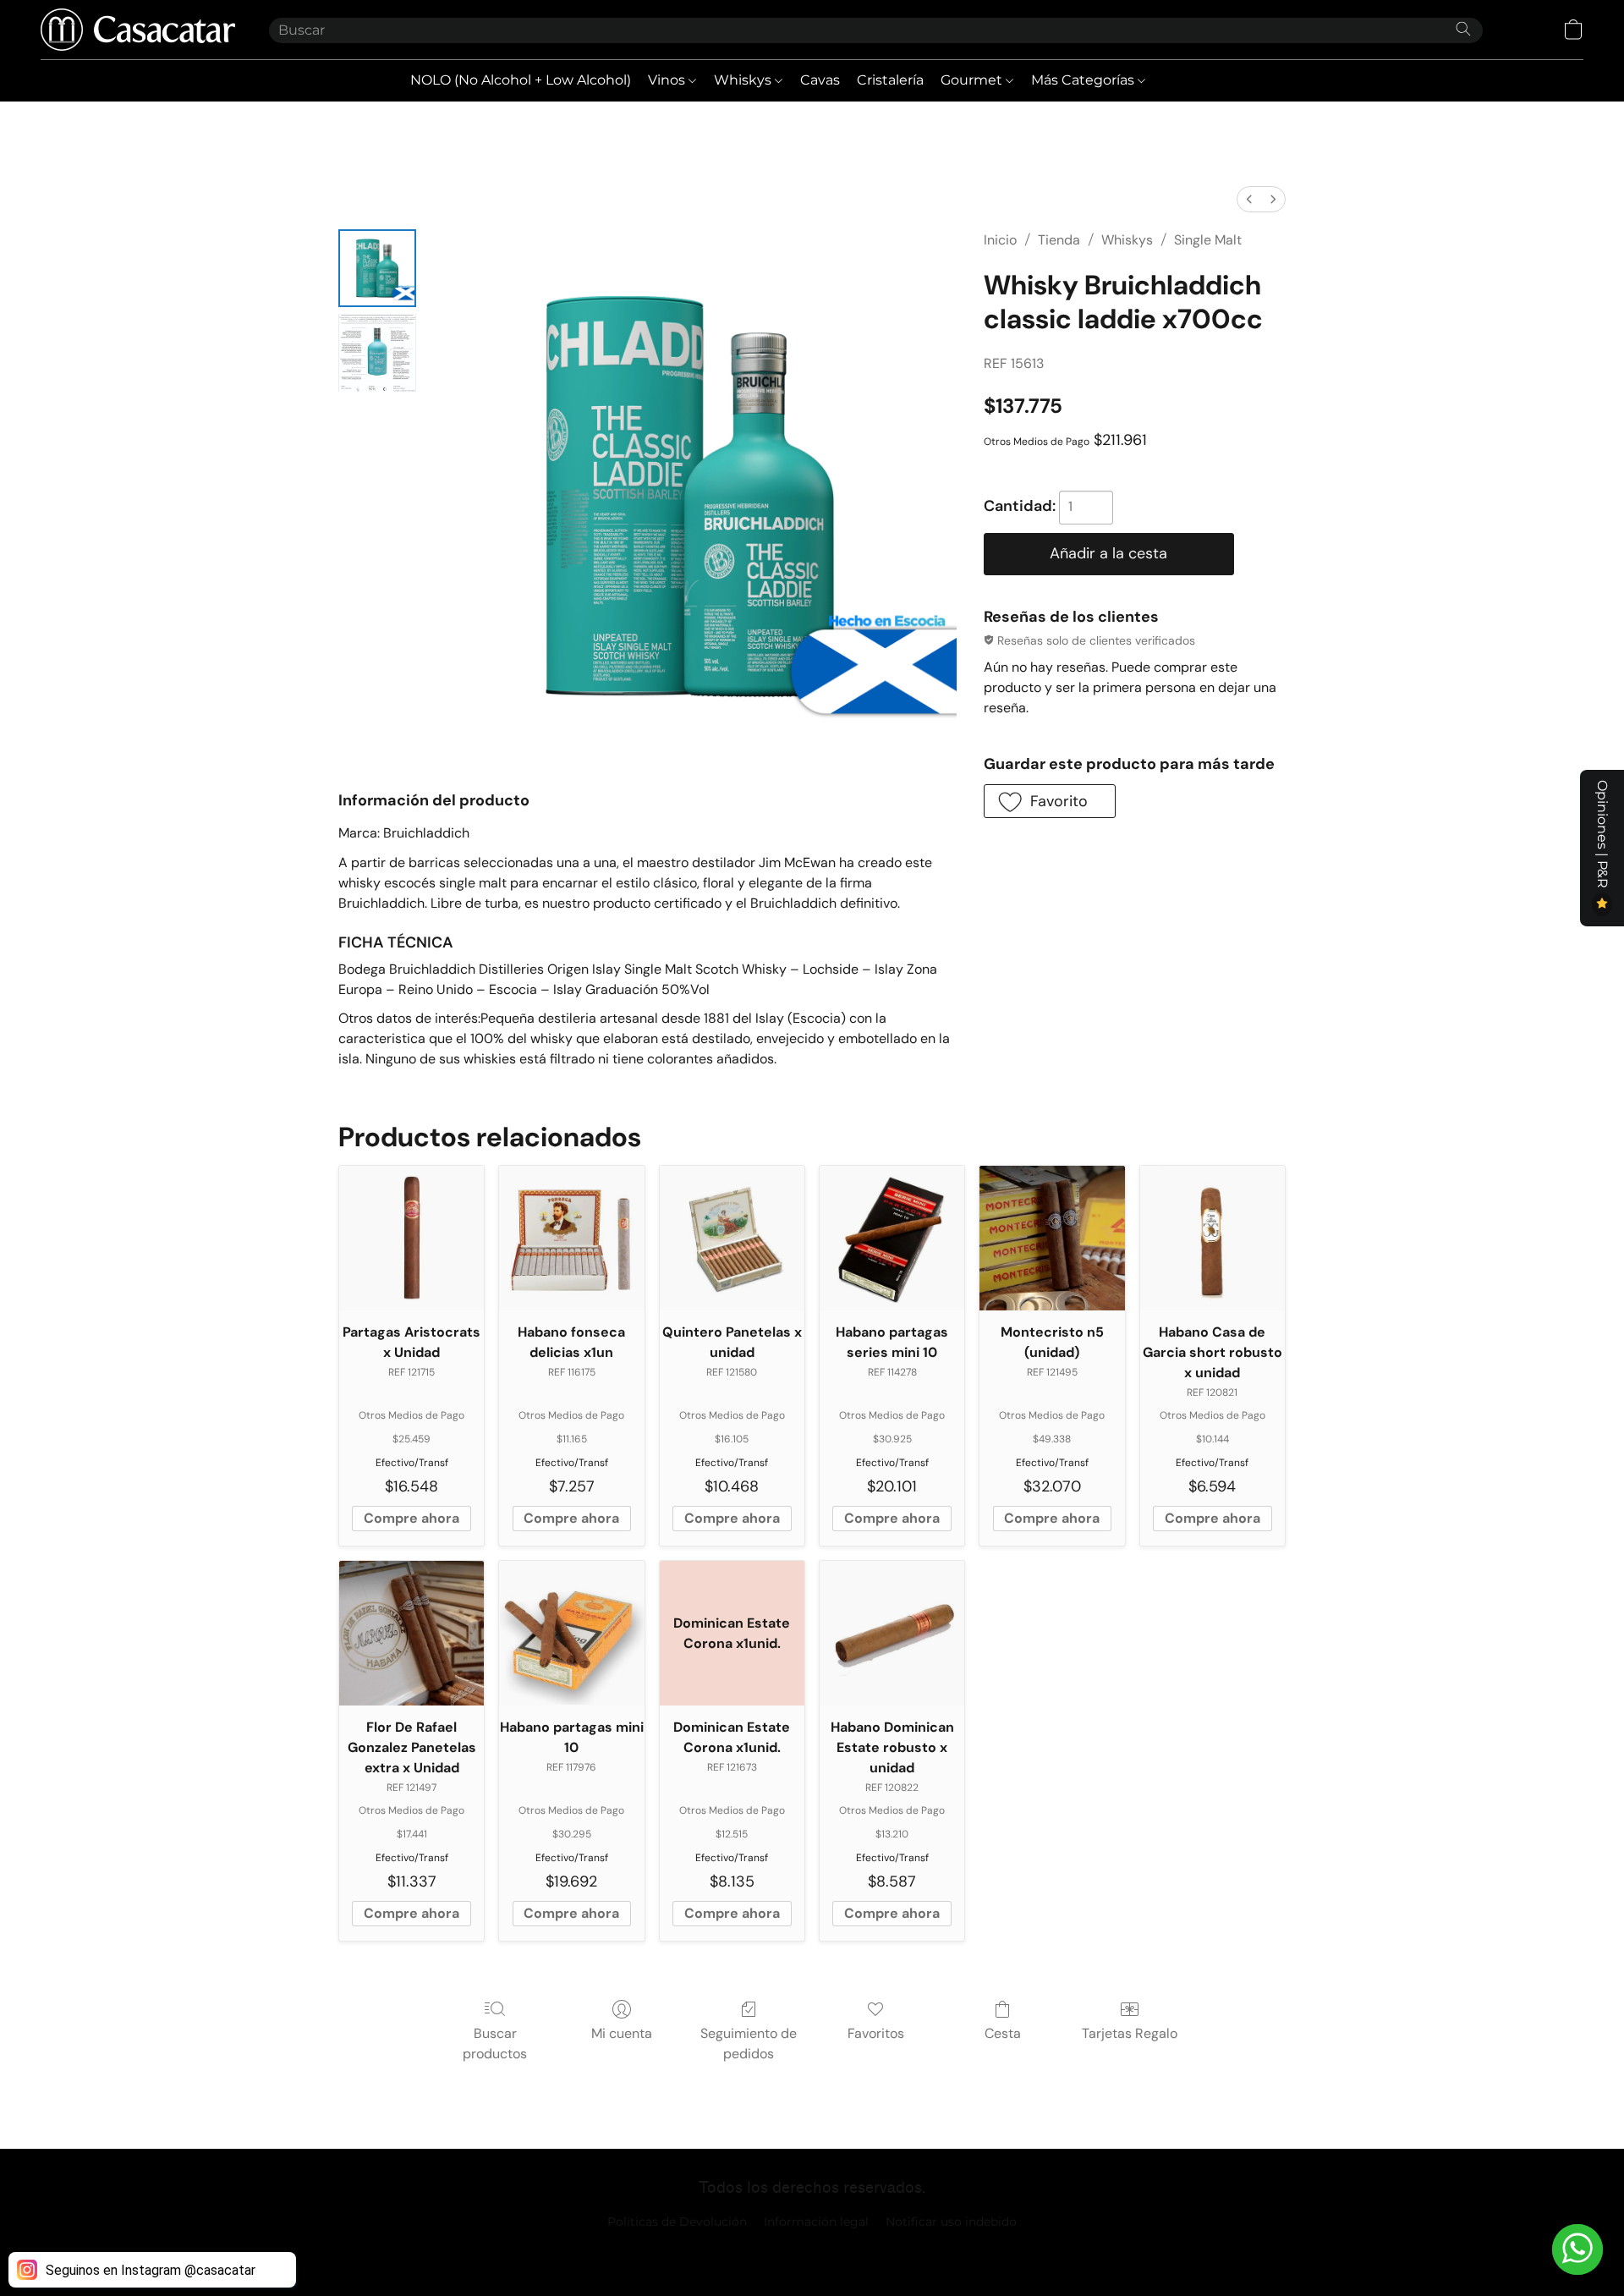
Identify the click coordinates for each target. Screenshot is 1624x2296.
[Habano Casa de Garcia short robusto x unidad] (1213, 1238)
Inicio (1000, 240)
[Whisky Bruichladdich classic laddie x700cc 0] (377, 268)
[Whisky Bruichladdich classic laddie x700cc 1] (377, 353)
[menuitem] (1249, 199)
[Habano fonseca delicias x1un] (571, 1238)
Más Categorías (1084, 80)
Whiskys (744, 80)
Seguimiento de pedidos (749, 2043)
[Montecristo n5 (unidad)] (1052, 1238)
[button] (138, 30)
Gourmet (973, 80)
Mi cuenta (622, 2033)
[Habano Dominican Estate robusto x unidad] (892, 1633)
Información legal (816, 2222)
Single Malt (1208, 240)
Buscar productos (495, 2043)
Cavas (820, 80)
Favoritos (876, 2033)
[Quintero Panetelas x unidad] (732, 1238)
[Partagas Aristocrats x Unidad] (411, 1238)
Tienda (1059, 240)
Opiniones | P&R (1602, 836)
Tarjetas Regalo (1130, 2033)
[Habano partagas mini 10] (571, 1633)
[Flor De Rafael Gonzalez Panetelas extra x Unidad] (411, 1633)
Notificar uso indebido (951, 2222)
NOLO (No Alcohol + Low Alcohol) (521, 80)
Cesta (1003, 2033)
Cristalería (890, 80)
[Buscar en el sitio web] (1463, 29)
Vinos (668, 80)
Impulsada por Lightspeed (812, 2250)
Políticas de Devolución (677, 2222)
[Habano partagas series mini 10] (892, 1238)
